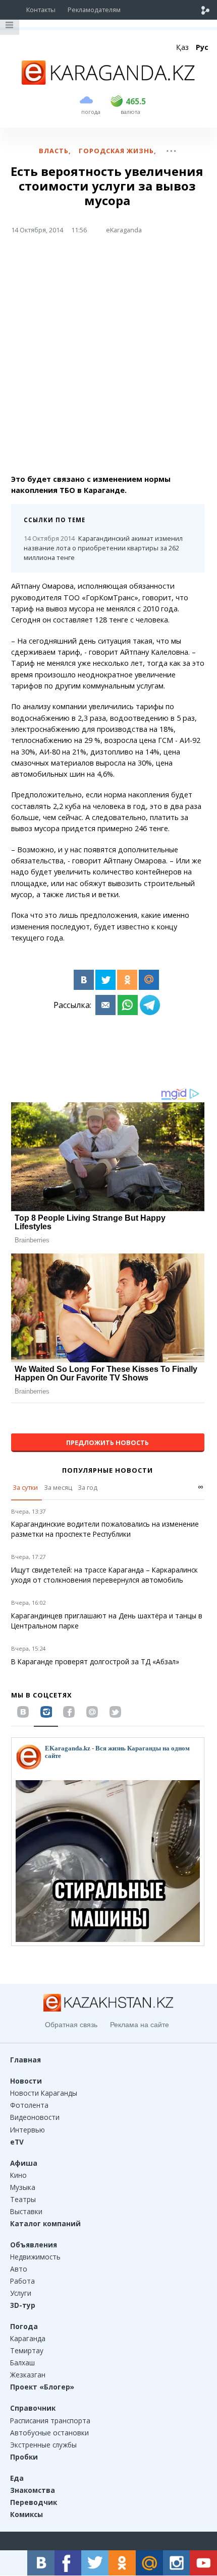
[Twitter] (105, 980)
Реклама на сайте (140, 2025)
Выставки (26, 2211)
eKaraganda (124, 230)
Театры (23, 2199)
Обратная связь (71, 2025)
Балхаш (22, 2363)
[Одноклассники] (127, 980)
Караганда (28, 2338)
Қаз (182, 47)
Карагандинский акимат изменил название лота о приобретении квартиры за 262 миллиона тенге (103, 548)
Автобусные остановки (49, 2433)
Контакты (41, 10)
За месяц (58, 1487)
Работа (22, 2281)
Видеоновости (35, 2117)
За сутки (25, 1487)
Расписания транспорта (50, 2421)
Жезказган (28, 2375)
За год (88, 1487)
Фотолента (29, 2105)
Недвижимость (35, 2257)
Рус (202, 47)
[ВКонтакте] (84, 980)
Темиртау (27, 2350)
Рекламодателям (94, 10)
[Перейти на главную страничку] (108, 82)
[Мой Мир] (149, 980)
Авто (19, 2269)
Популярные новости (107, 1470)
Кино (18, 2175)
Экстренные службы (43, 2445)
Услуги (21, 2293)
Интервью (28, 2130)
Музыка (23, 2187)
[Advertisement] (108, 358)
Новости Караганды (44, 2093)
